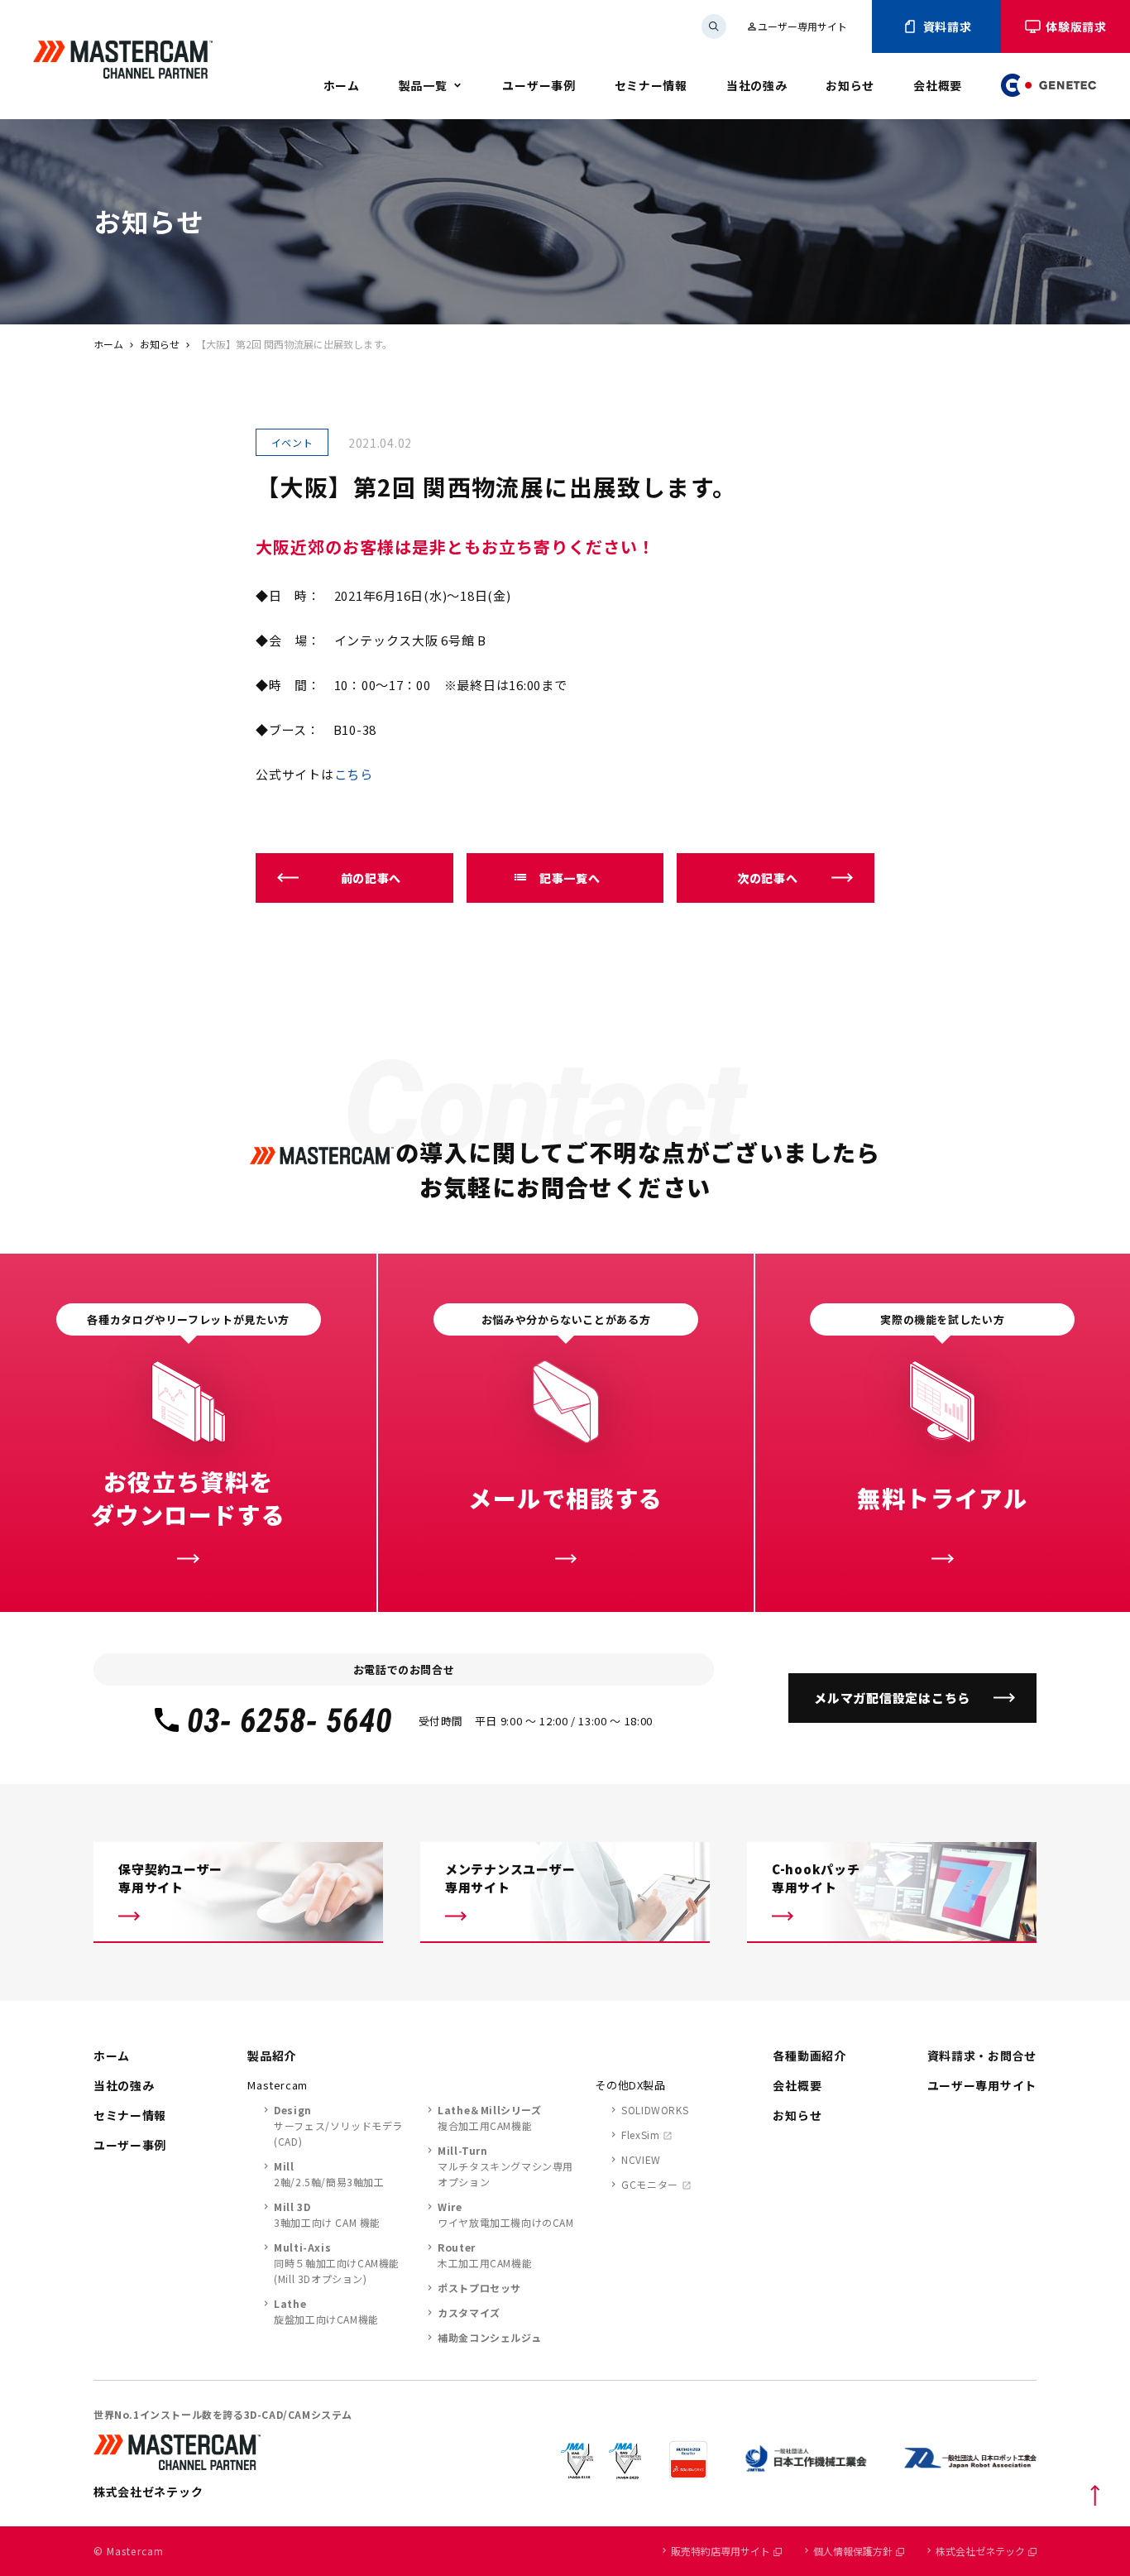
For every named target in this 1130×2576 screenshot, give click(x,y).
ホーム (342, 85)
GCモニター (650, 2184)
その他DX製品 (630, 2085)
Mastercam (278, 2085)
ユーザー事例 (539, 85)
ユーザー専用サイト (797, 26)
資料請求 (948, 26)
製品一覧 (423, 85)
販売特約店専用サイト (721, 2551)
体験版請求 (1076, 26)
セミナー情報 (651, 85)
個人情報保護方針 (853, 2551)
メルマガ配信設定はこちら (892, 1698)
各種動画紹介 (809, 2056)
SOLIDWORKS (655, 2110)
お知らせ (850, 85)
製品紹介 (272, 2056)
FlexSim (640, 2135)
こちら (354, 774)
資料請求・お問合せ (982, 2056)
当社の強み (757, 85)
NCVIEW (641, 2159)
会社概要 (938, 85)
